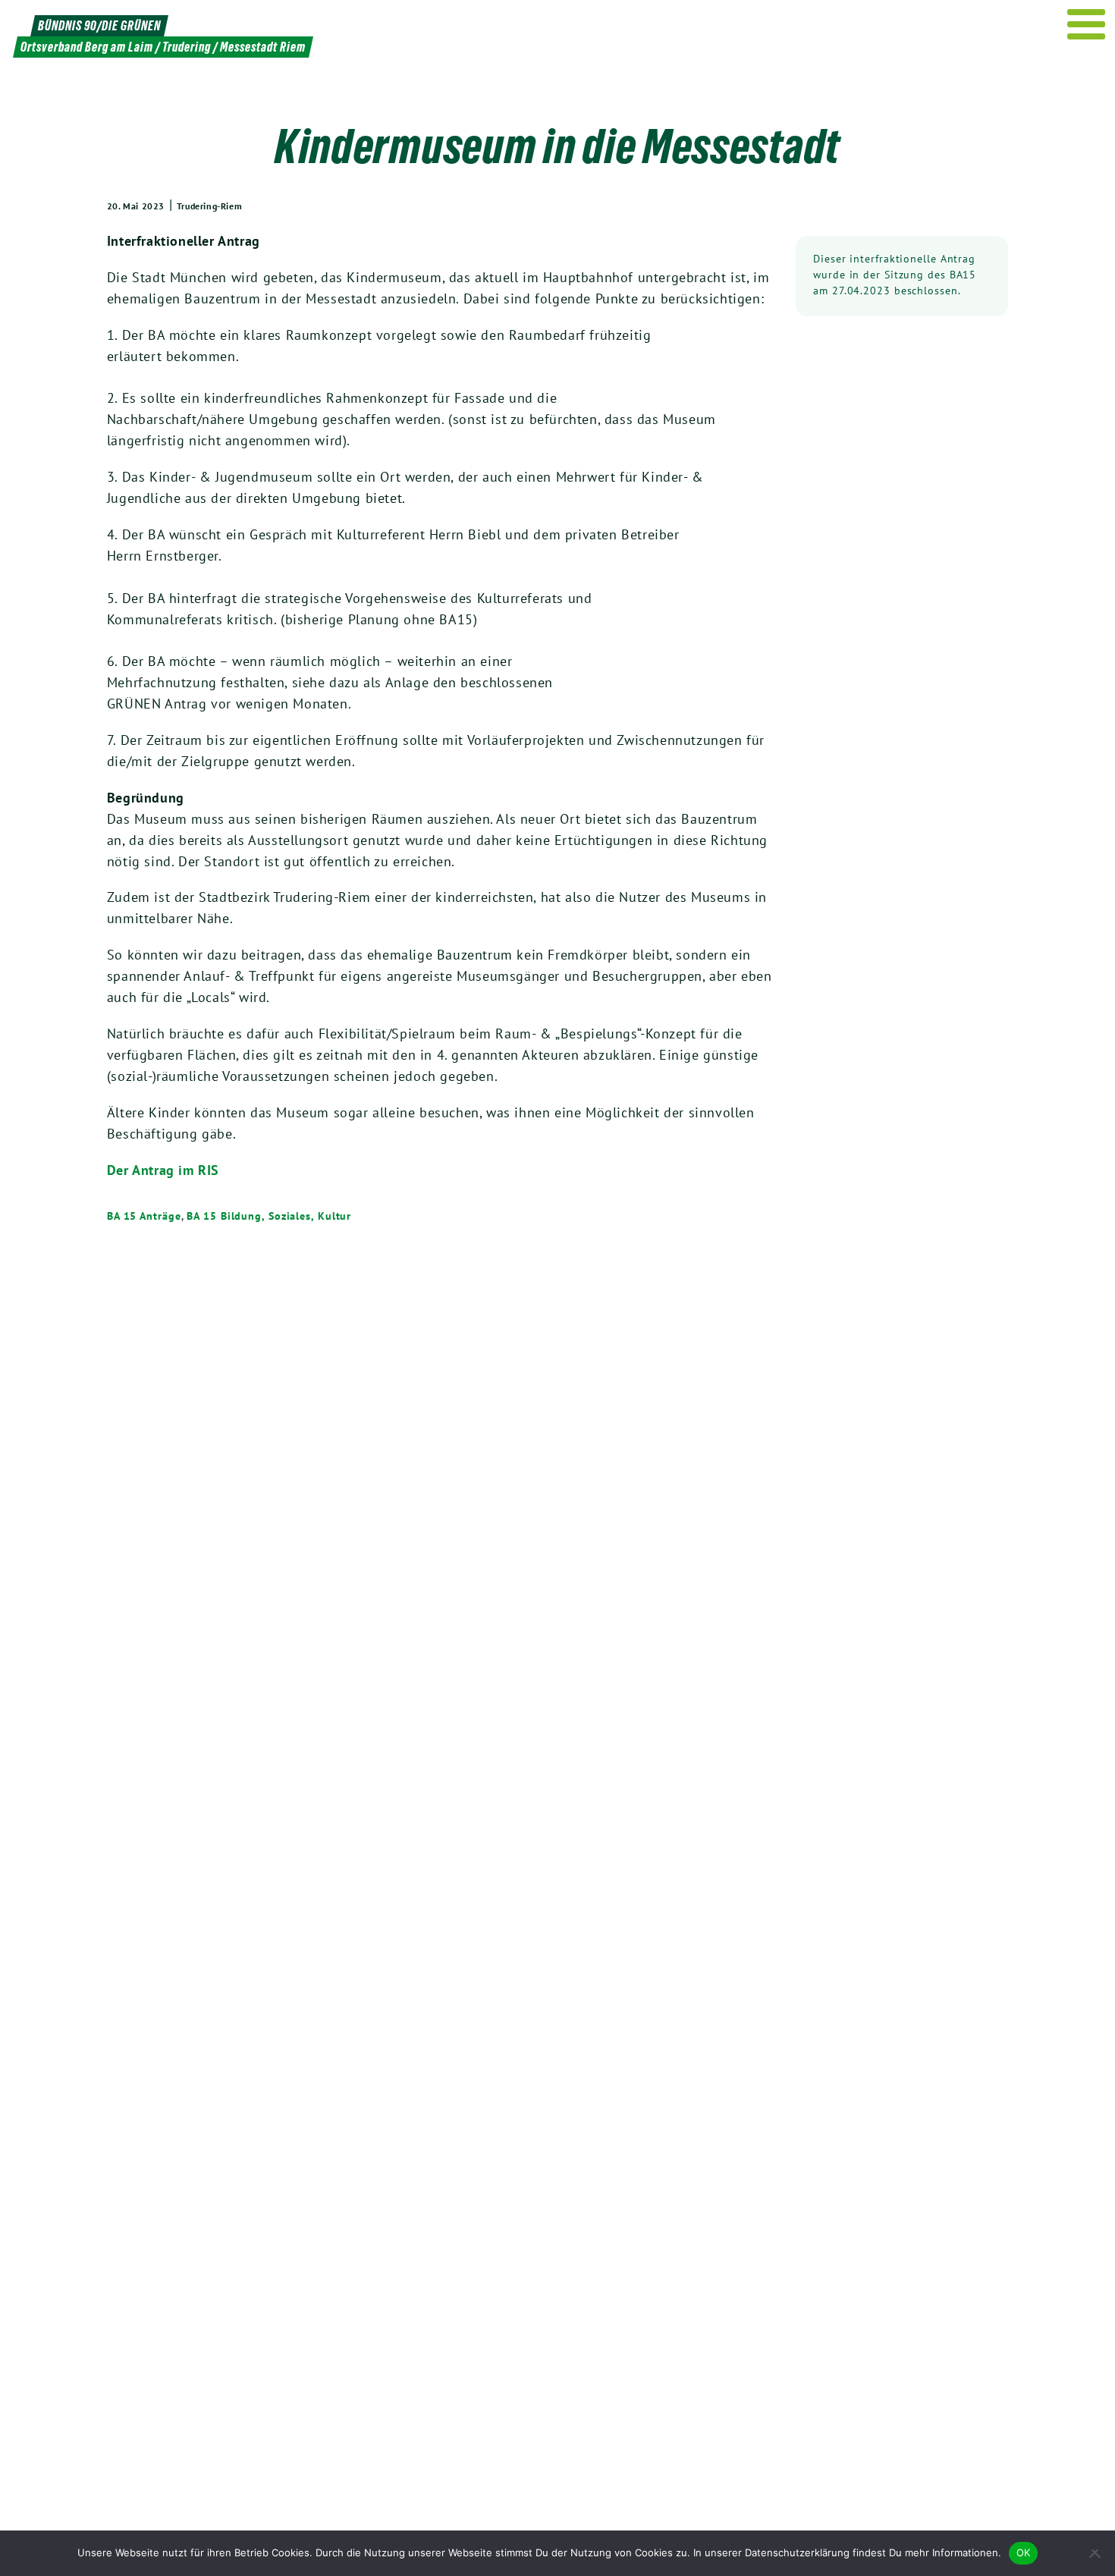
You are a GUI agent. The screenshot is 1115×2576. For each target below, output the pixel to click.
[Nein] (1096, 2553)
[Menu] (1087, 24)
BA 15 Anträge (144, 1216)
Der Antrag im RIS (163, 1170)
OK (1024, 2552)
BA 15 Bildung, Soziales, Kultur (269, 1216)
